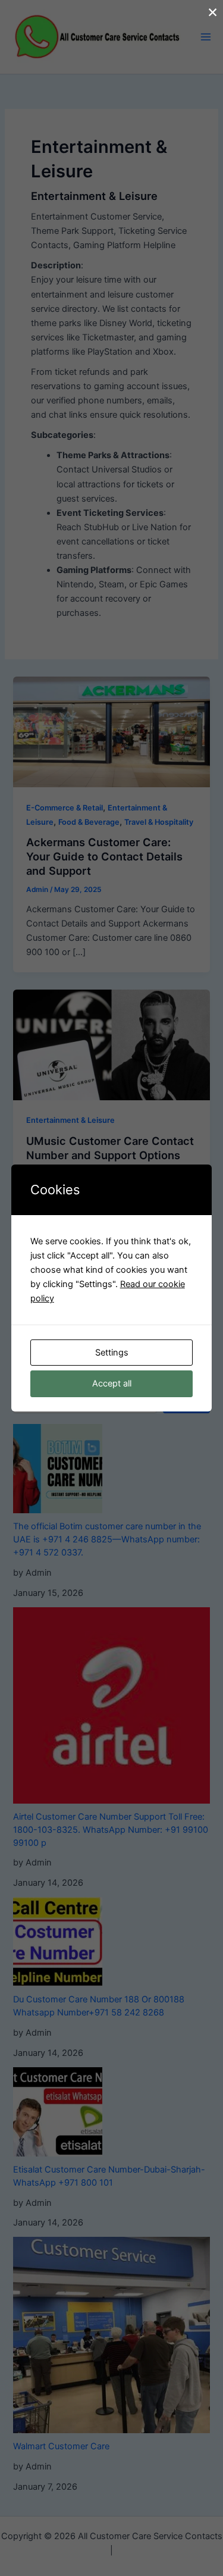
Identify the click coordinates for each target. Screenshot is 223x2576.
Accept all (112, 1384)
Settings (112, 1353)
